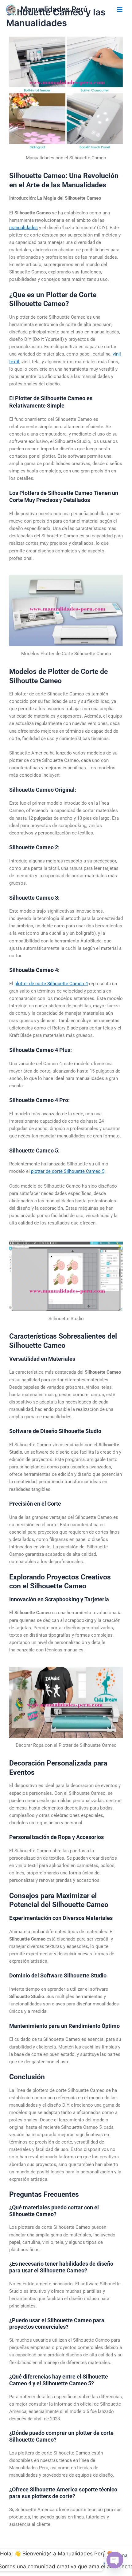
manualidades (23, 228)
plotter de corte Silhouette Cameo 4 (51, 984)
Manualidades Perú (54, 9)
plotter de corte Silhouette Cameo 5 (68, 1171)
